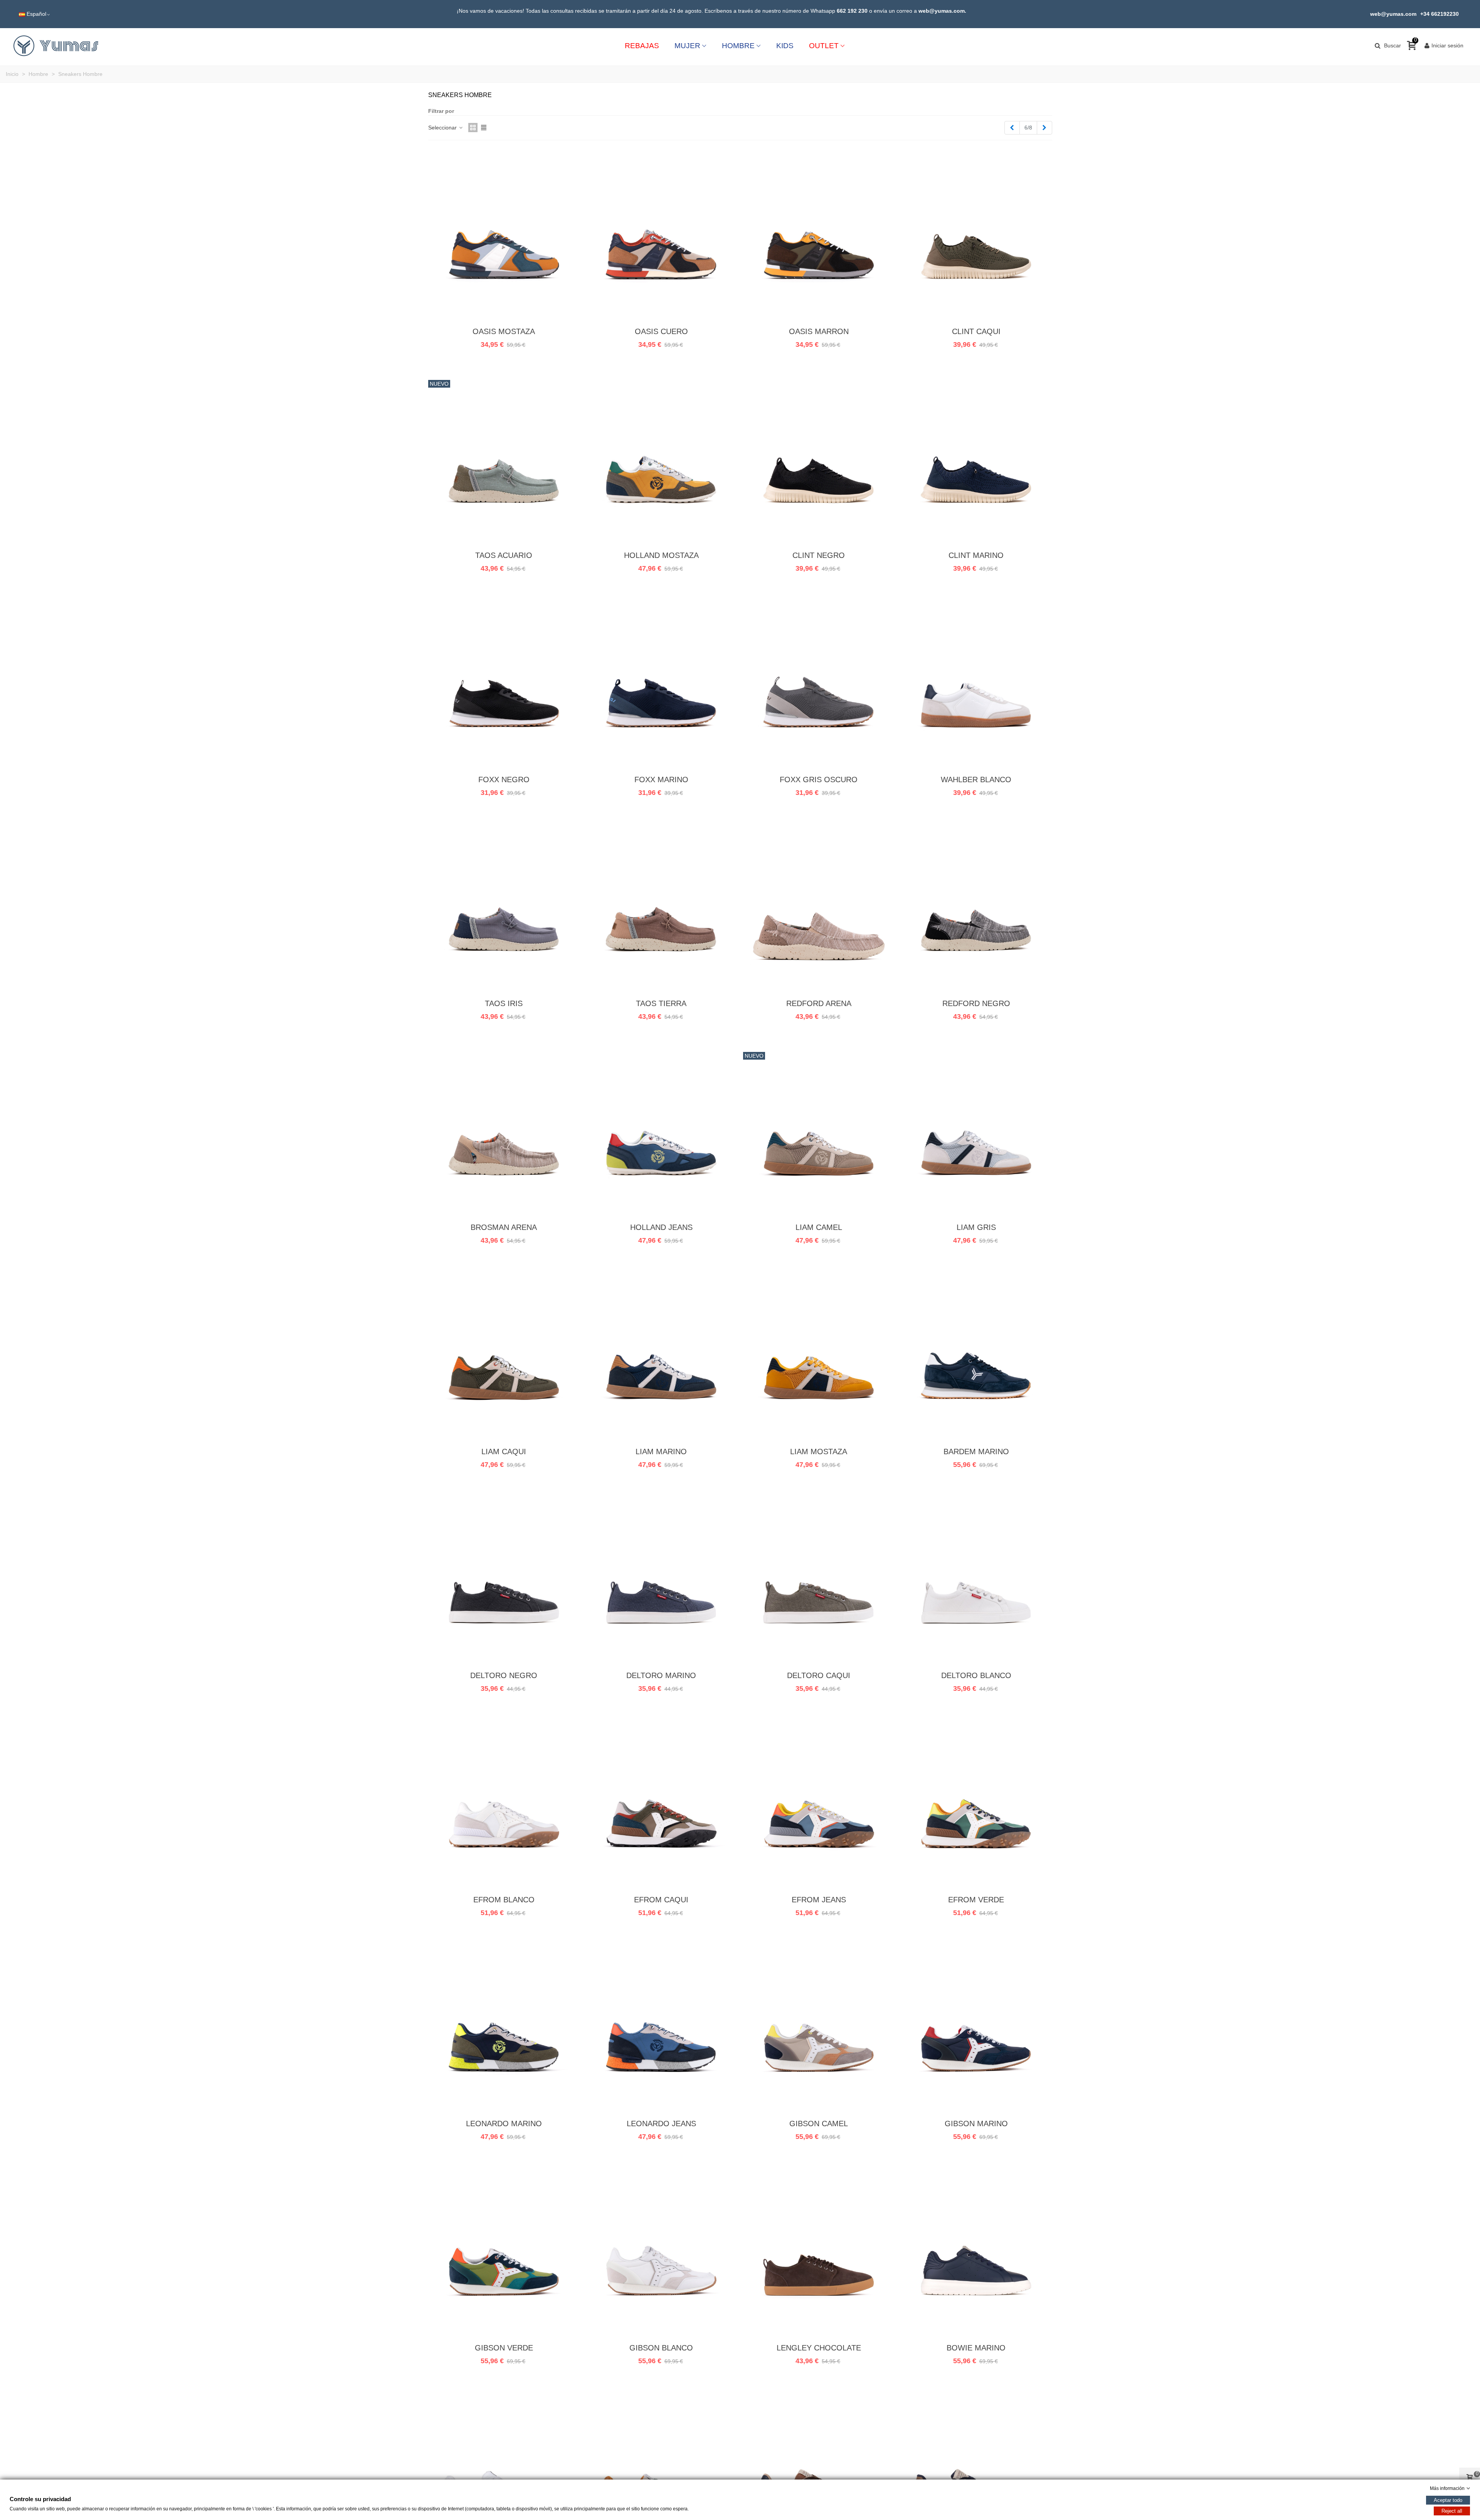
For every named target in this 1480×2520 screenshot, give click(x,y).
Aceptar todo (1448, 2500)
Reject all (1452, 2511)
